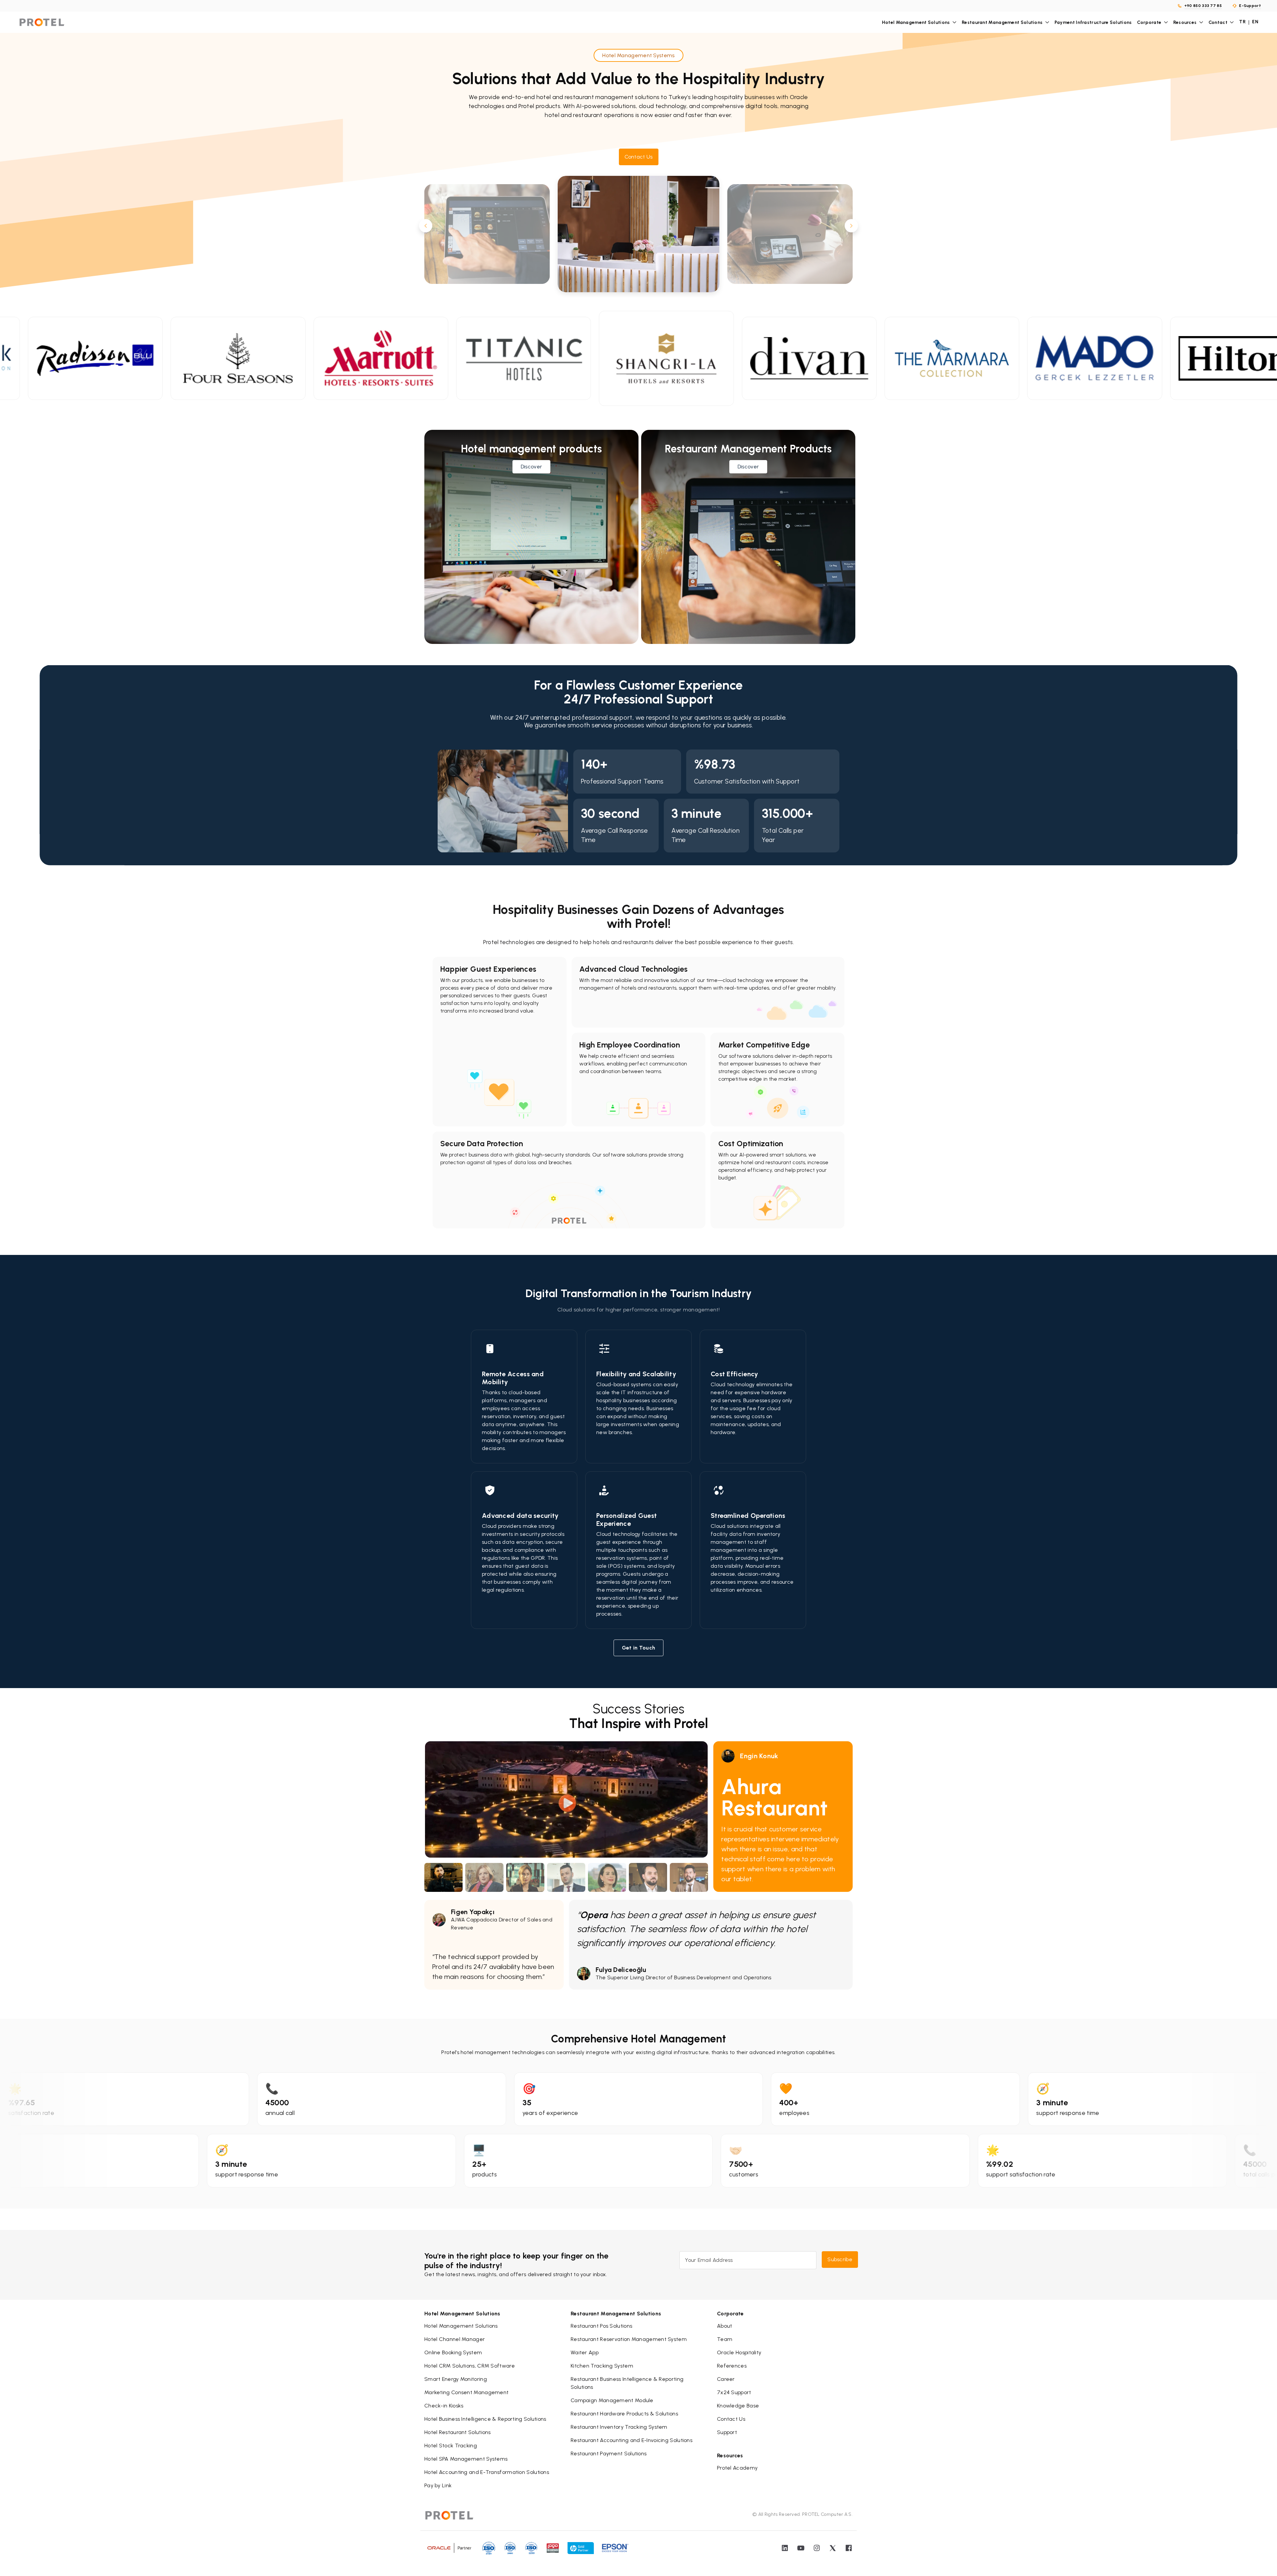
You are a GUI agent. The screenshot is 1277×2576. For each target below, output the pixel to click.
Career (726, 2379)
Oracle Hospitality (739, 2352)
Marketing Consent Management (466, 2392)
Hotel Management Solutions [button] (916, 22)
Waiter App (585, 2352)
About (725, 2326)
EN (1255, 22)
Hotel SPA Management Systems (466, 2459)
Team (725, 2339)
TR (1242, 22)
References (732, 2366)
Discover (531, 467)
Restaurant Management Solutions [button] (1002, 22)
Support (727, 2432)
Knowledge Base (738, 2406)
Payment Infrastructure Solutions (1093, 22)
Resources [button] (1185, 22)
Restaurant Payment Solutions (609, 2453)
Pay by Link (438, 2485)
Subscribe (840, 2259)
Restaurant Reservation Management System (629, 2339)
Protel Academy (737, 2468)
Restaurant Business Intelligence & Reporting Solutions (627, 2383)
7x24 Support (734, 2392)
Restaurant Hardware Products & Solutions (624, 2414)
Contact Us (731, 2419)
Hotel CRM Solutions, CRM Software (470, 2366)
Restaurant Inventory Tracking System (619, 2427)
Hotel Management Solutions (461, 2326)
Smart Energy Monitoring (456, 2379)
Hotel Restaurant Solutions (458, 2432)
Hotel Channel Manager (455, 2339)
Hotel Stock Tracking (451, 2446)
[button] (639, 157)
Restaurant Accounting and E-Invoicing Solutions (632, 2440)
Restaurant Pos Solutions (601, 2326)
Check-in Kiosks (444, 2406)
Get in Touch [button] (639, 1648)
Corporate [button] (1149, 22)
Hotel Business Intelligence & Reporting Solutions (485, 2419)
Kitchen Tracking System (602, 2366)
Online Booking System (453, 2352)
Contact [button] (1218, 22)
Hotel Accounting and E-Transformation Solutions (487, 2472)
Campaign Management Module (612, 2400)
